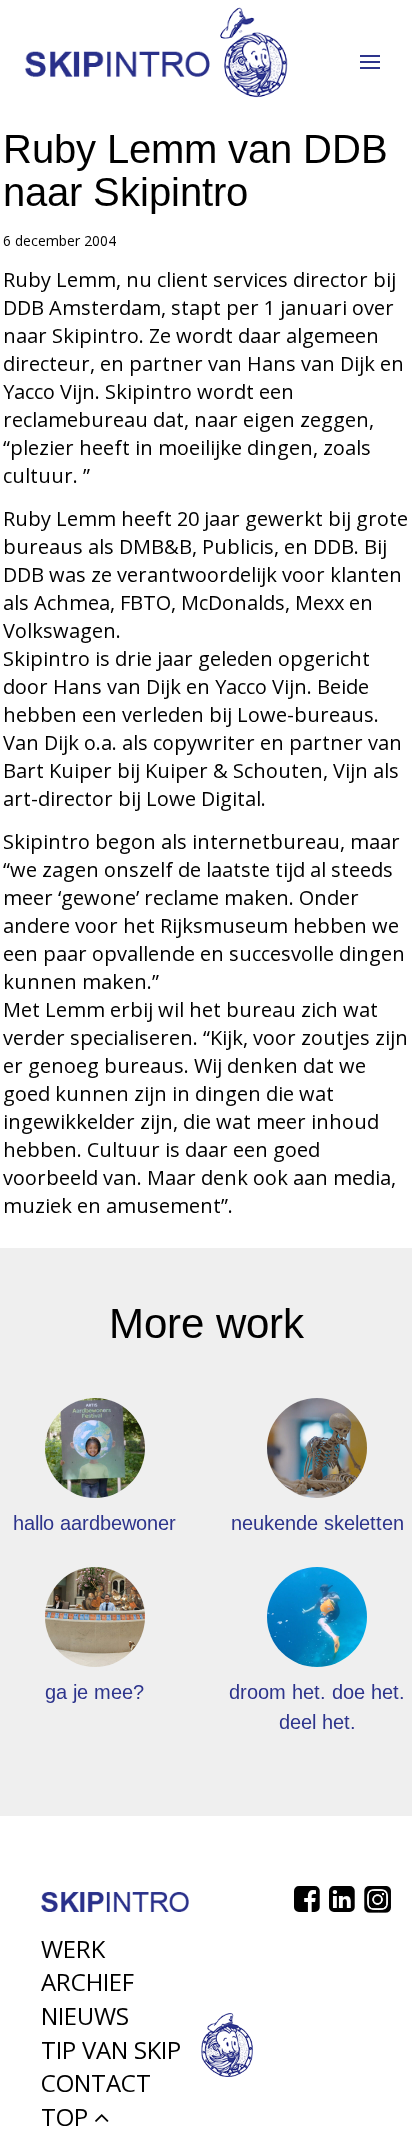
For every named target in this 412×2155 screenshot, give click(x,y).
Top (67, 2116)
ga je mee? (94, 1692)
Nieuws (85, 2015)
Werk (73, 1948)
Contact (96, 2082)
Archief (87, 1981)
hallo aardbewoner (94, 1523)
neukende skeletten (317, 1523)
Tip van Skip (111, 2049)
